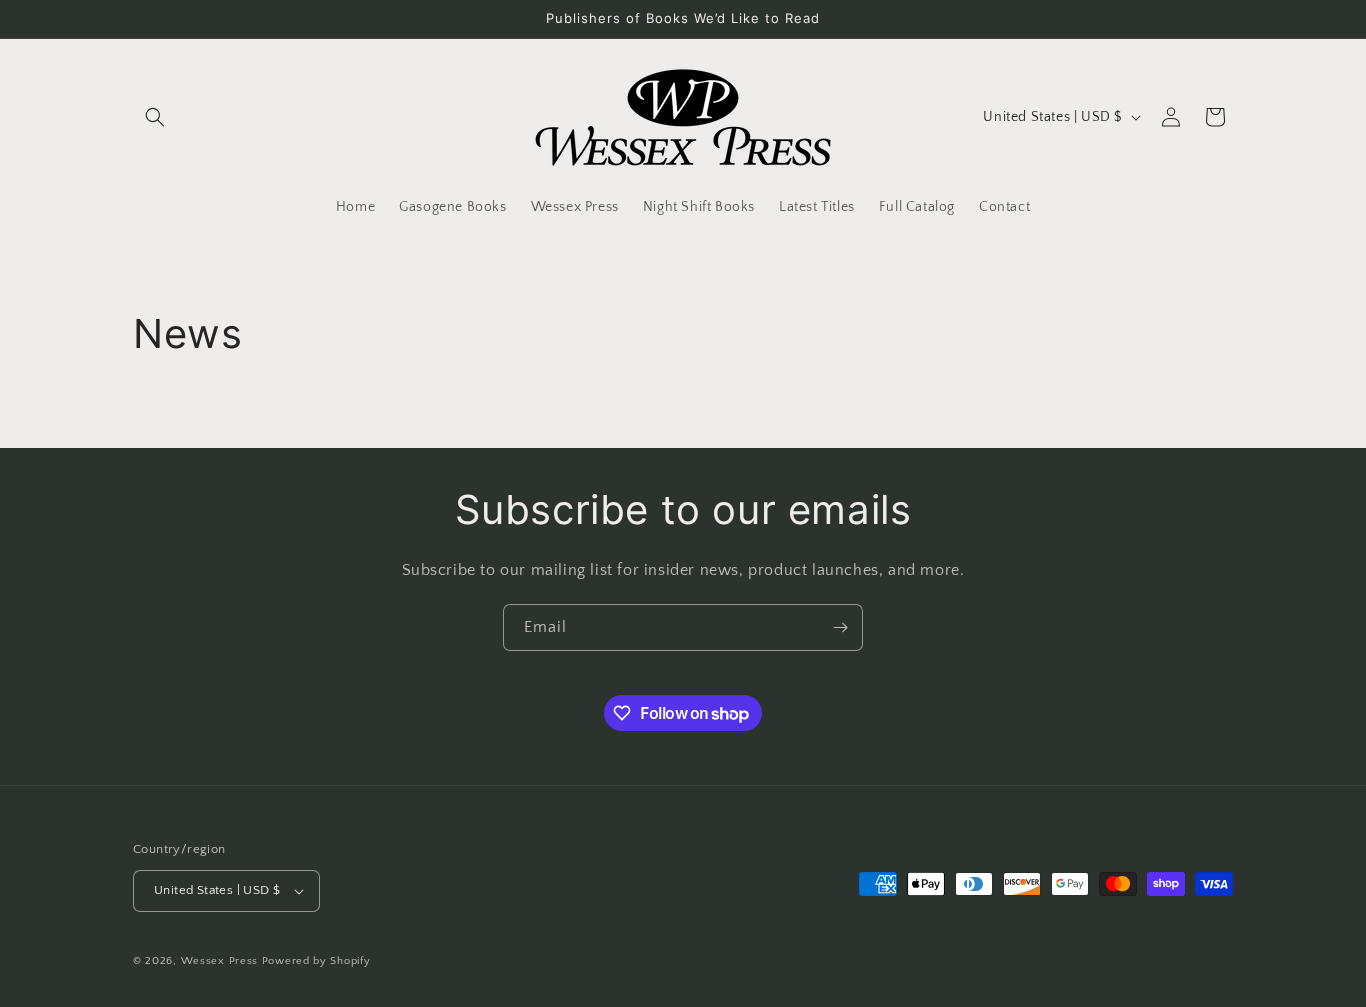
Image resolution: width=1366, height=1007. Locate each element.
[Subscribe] (840, 627)
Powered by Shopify (316, 961)
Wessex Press (219, 961)
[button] (155, 117)
